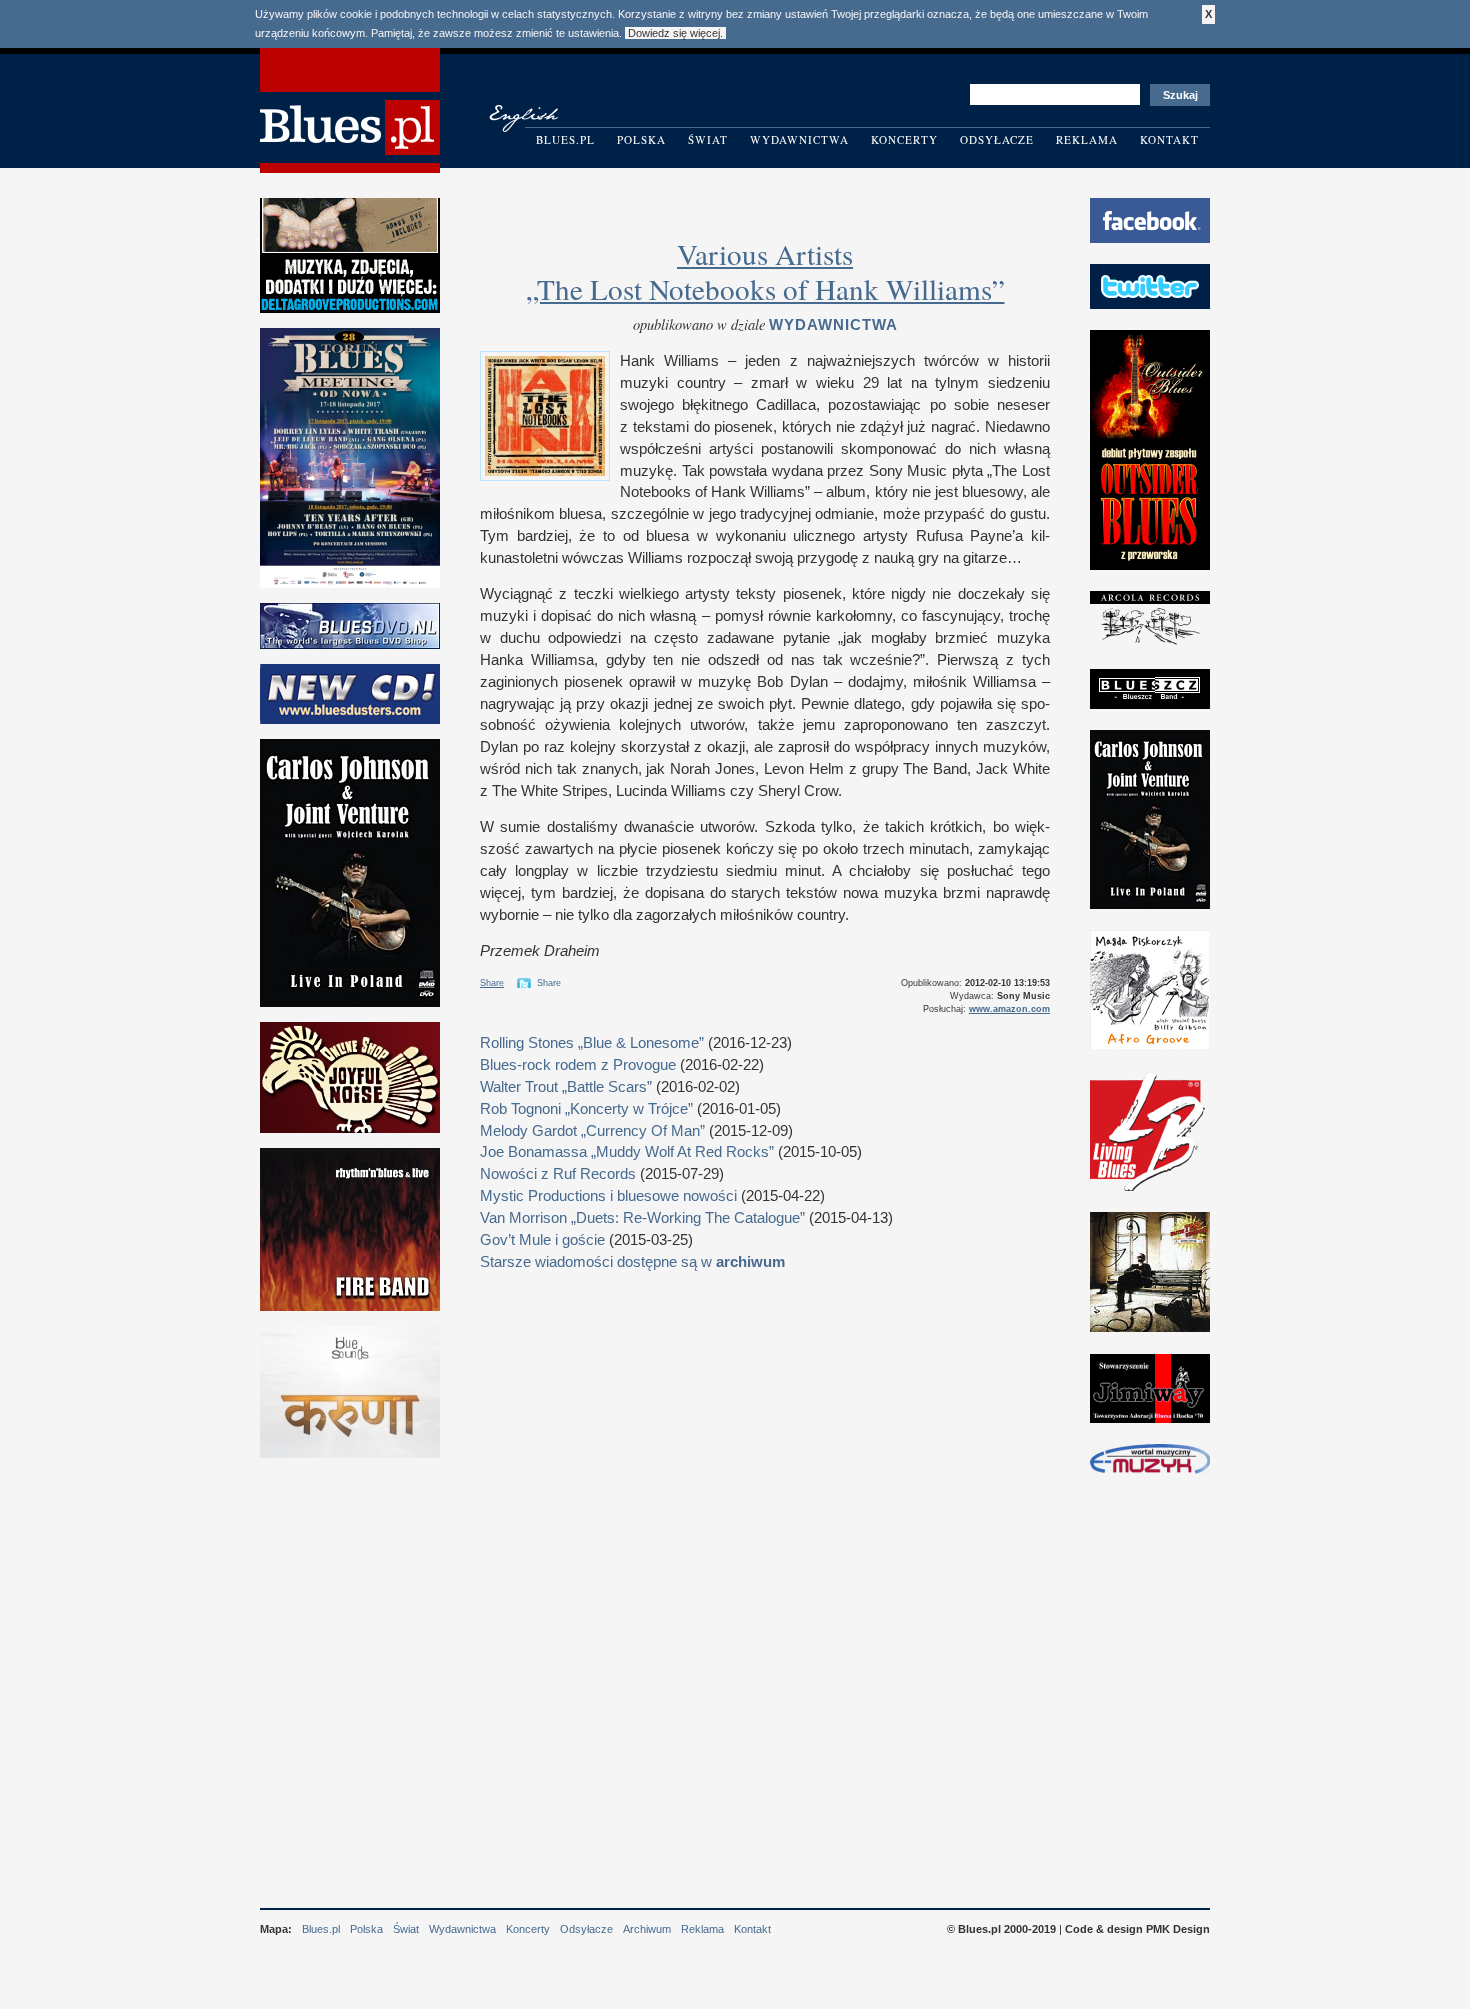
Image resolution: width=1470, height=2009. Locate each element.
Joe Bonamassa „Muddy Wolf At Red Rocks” (627, 1152)
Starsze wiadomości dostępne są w (632, 1262)
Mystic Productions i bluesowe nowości (608, 1196)
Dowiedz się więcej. (675, 33)
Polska (641, 139)
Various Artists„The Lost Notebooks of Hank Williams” (765, 271)
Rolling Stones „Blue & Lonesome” (592, 1043)
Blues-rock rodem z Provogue (578, 1065)
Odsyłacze (997, 139)
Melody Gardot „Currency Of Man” (592, 1131)
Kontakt (1169, 139)
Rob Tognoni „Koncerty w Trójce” (586, 1109)
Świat (708, 139)
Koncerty (904, 139)
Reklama (1087, 139)
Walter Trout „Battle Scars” (566, 1087)
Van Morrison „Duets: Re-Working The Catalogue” (642, 1218)
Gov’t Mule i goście (542, 1240)
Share (492, 983)
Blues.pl (565, 139)
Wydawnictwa (799, 139)
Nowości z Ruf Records (558, 1174)
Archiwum (647, 1929)
